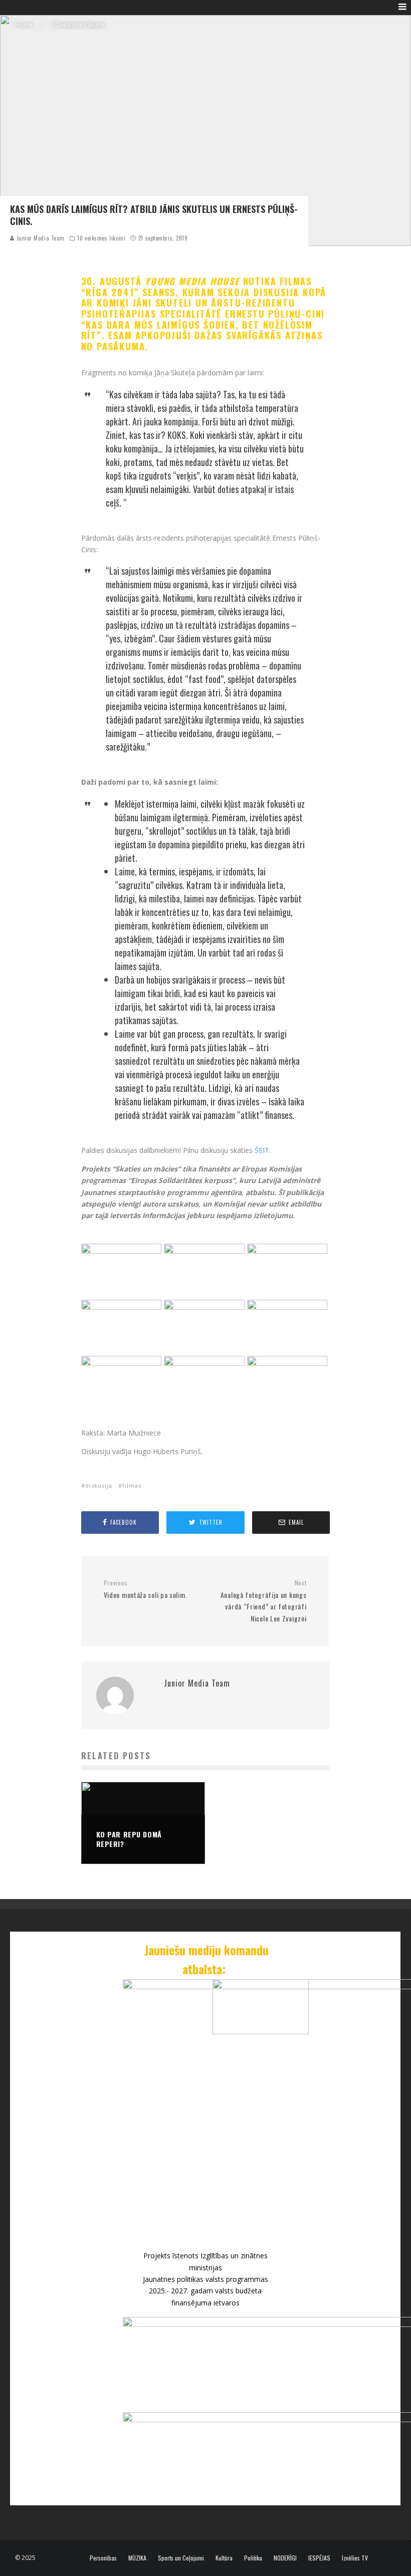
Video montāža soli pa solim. (146, 1590)
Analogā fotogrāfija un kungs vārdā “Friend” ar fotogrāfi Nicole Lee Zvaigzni (263, 1601)
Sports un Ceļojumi (181, 2558)
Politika (253, 2558)
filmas (132, 1485)
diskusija (99, 1485)
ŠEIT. (263, 1150)
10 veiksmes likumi (101, 238)
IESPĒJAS (319, 2558)
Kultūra (224, 2558)
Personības (103, 2558)
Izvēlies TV (355, 2558)
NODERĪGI (285, 2558)
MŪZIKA (137, 2558)
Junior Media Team (40, 238)
